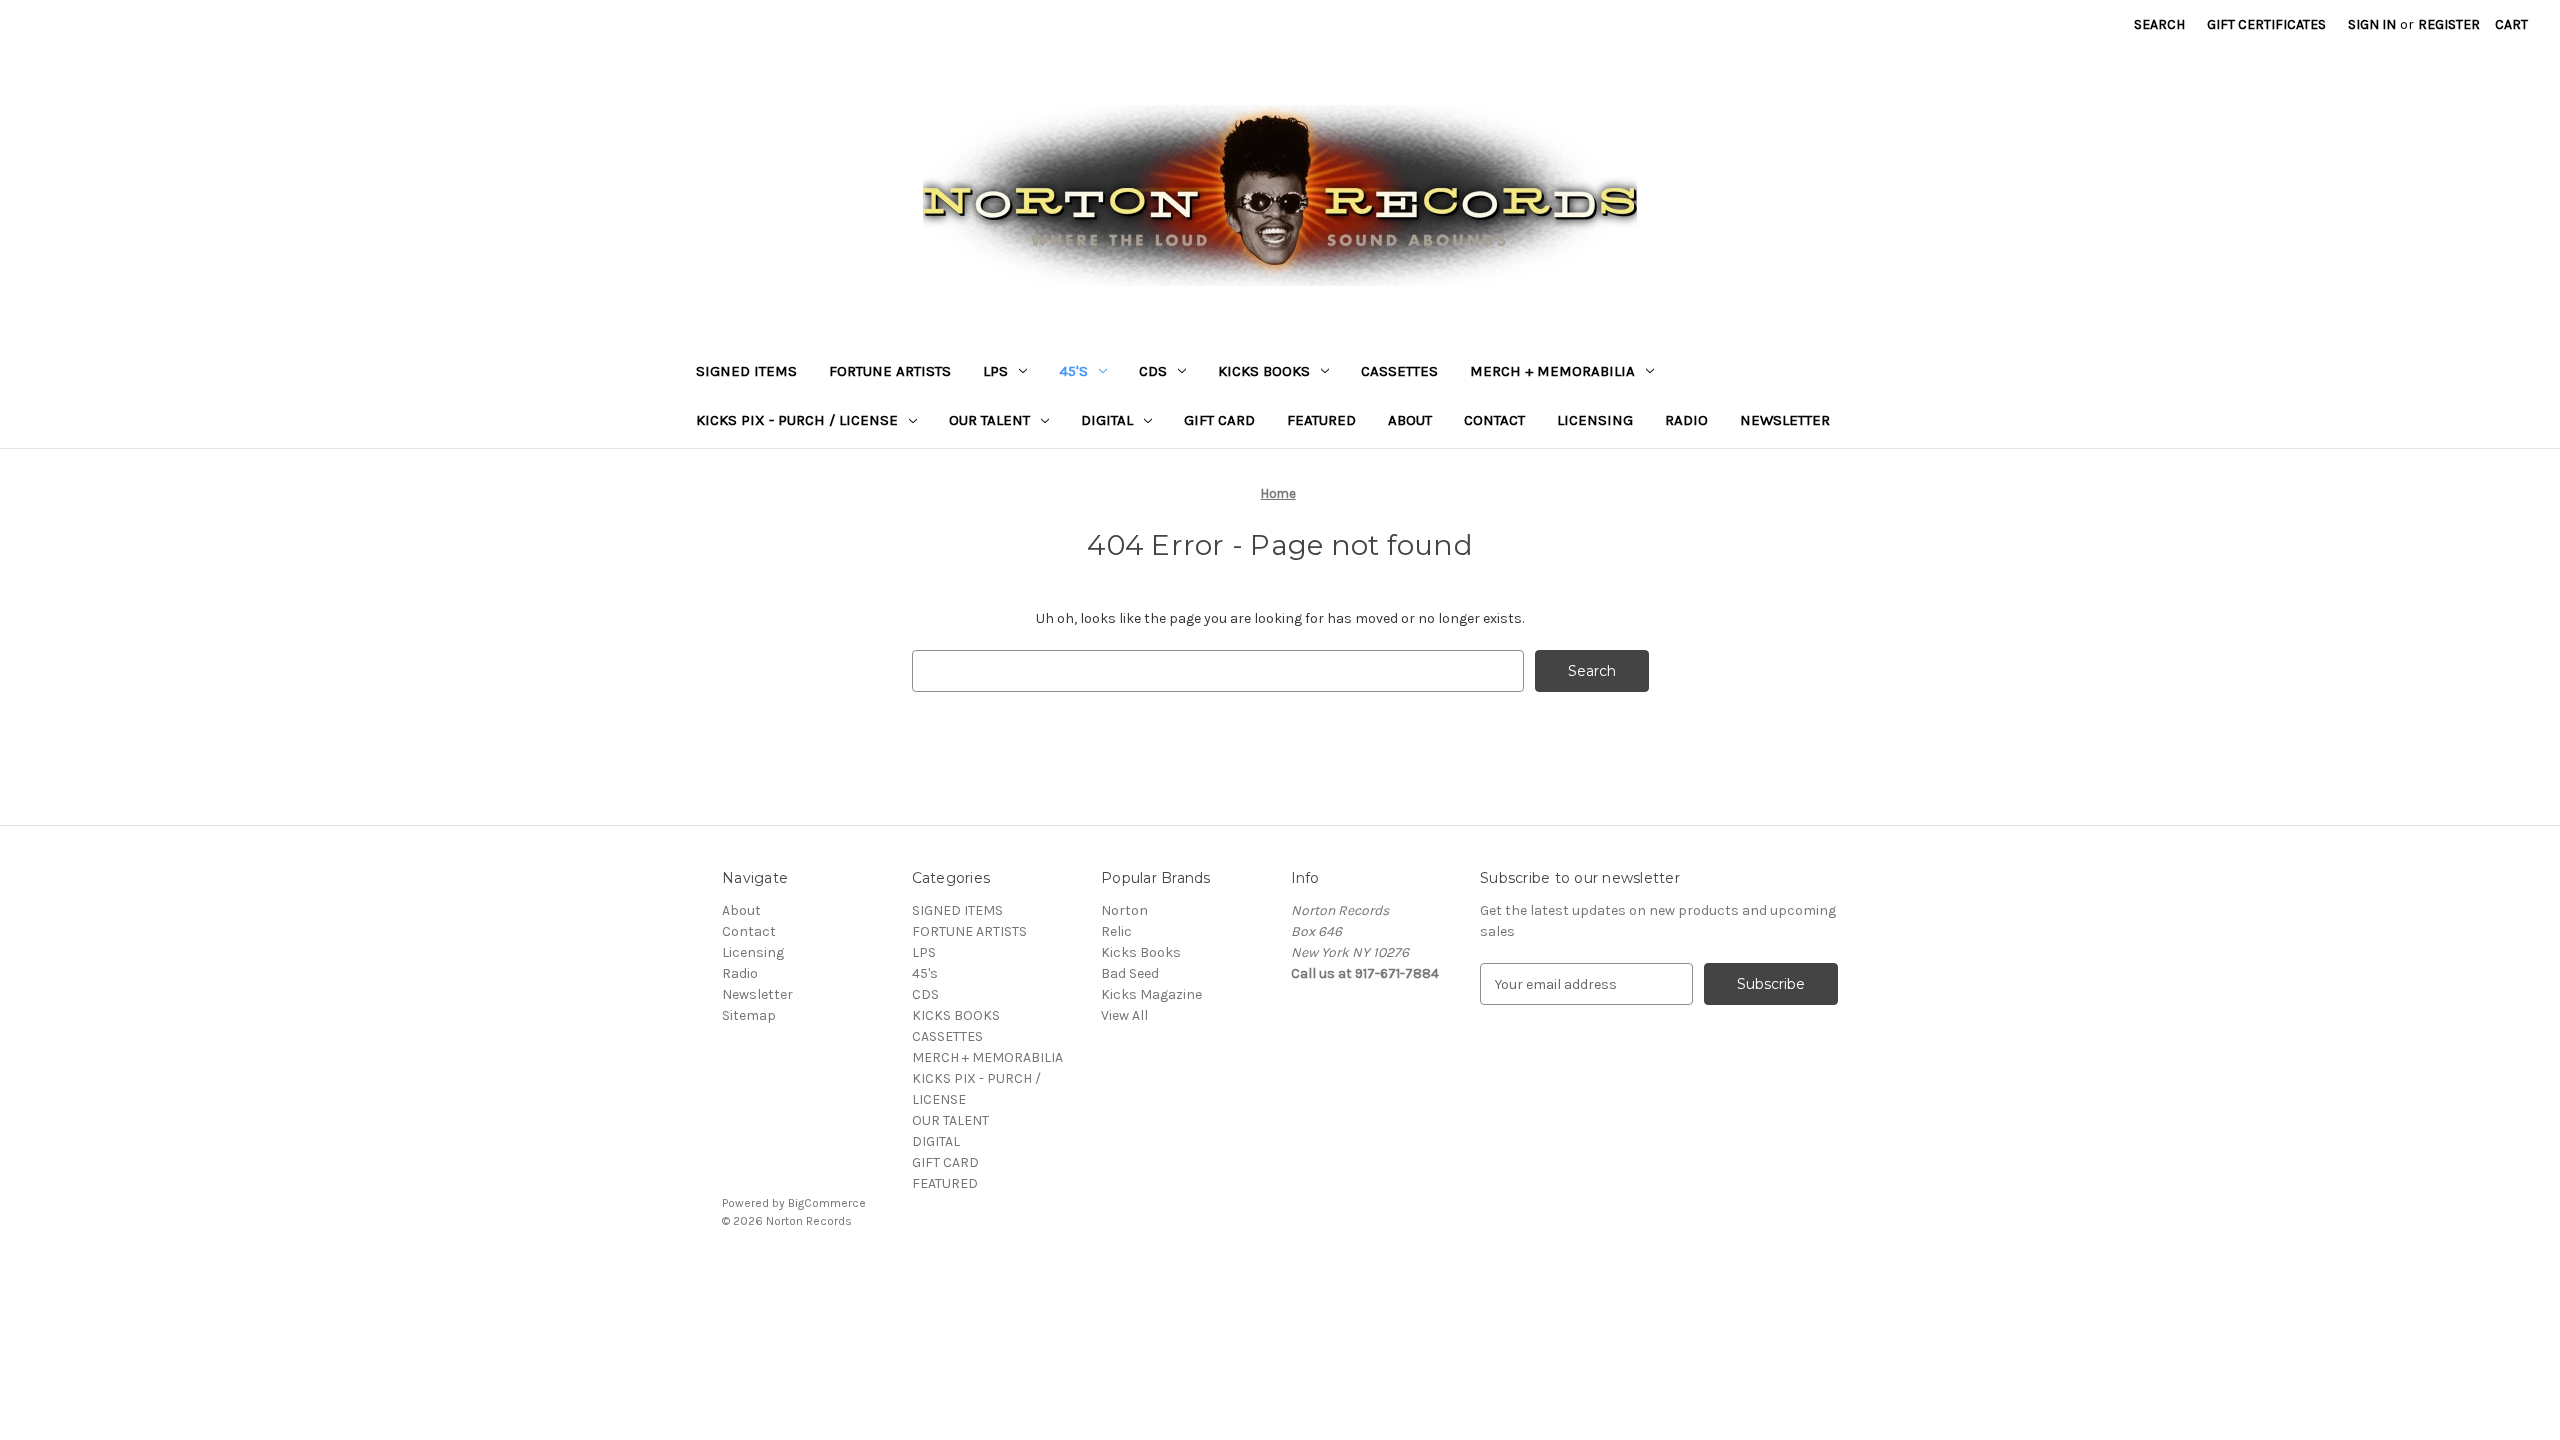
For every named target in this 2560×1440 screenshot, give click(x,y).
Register (2449, 24)
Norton (1124, 910)
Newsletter (1785, 420)
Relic (1116, 931)
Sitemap (749, 1015)
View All (1124, 1015)
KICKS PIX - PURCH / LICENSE (797, 420)
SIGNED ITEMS (746, 371)
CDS (1153, 371)
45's (1073, 371)
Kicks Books (1141, 952)
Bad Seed (1130, 973)
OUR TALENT (989, 420)
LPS (995, 371)
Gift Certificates (2266, 24)
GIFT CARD (1219, 420)
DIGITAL (1107, 420)
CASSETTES (1399, 371)
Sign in (2372, 24)
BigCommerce (827, 1203)
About (1410, 420)
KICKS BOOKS (1264, 371)
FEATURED (1321, 420)
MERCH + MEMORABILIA (1552, 371)
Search (2159, 24)
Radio (1686, 420)
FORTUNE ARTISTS (890, 371)
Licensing (1595, 420)
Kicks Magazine (1151, 994)
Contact (1494, 420)
